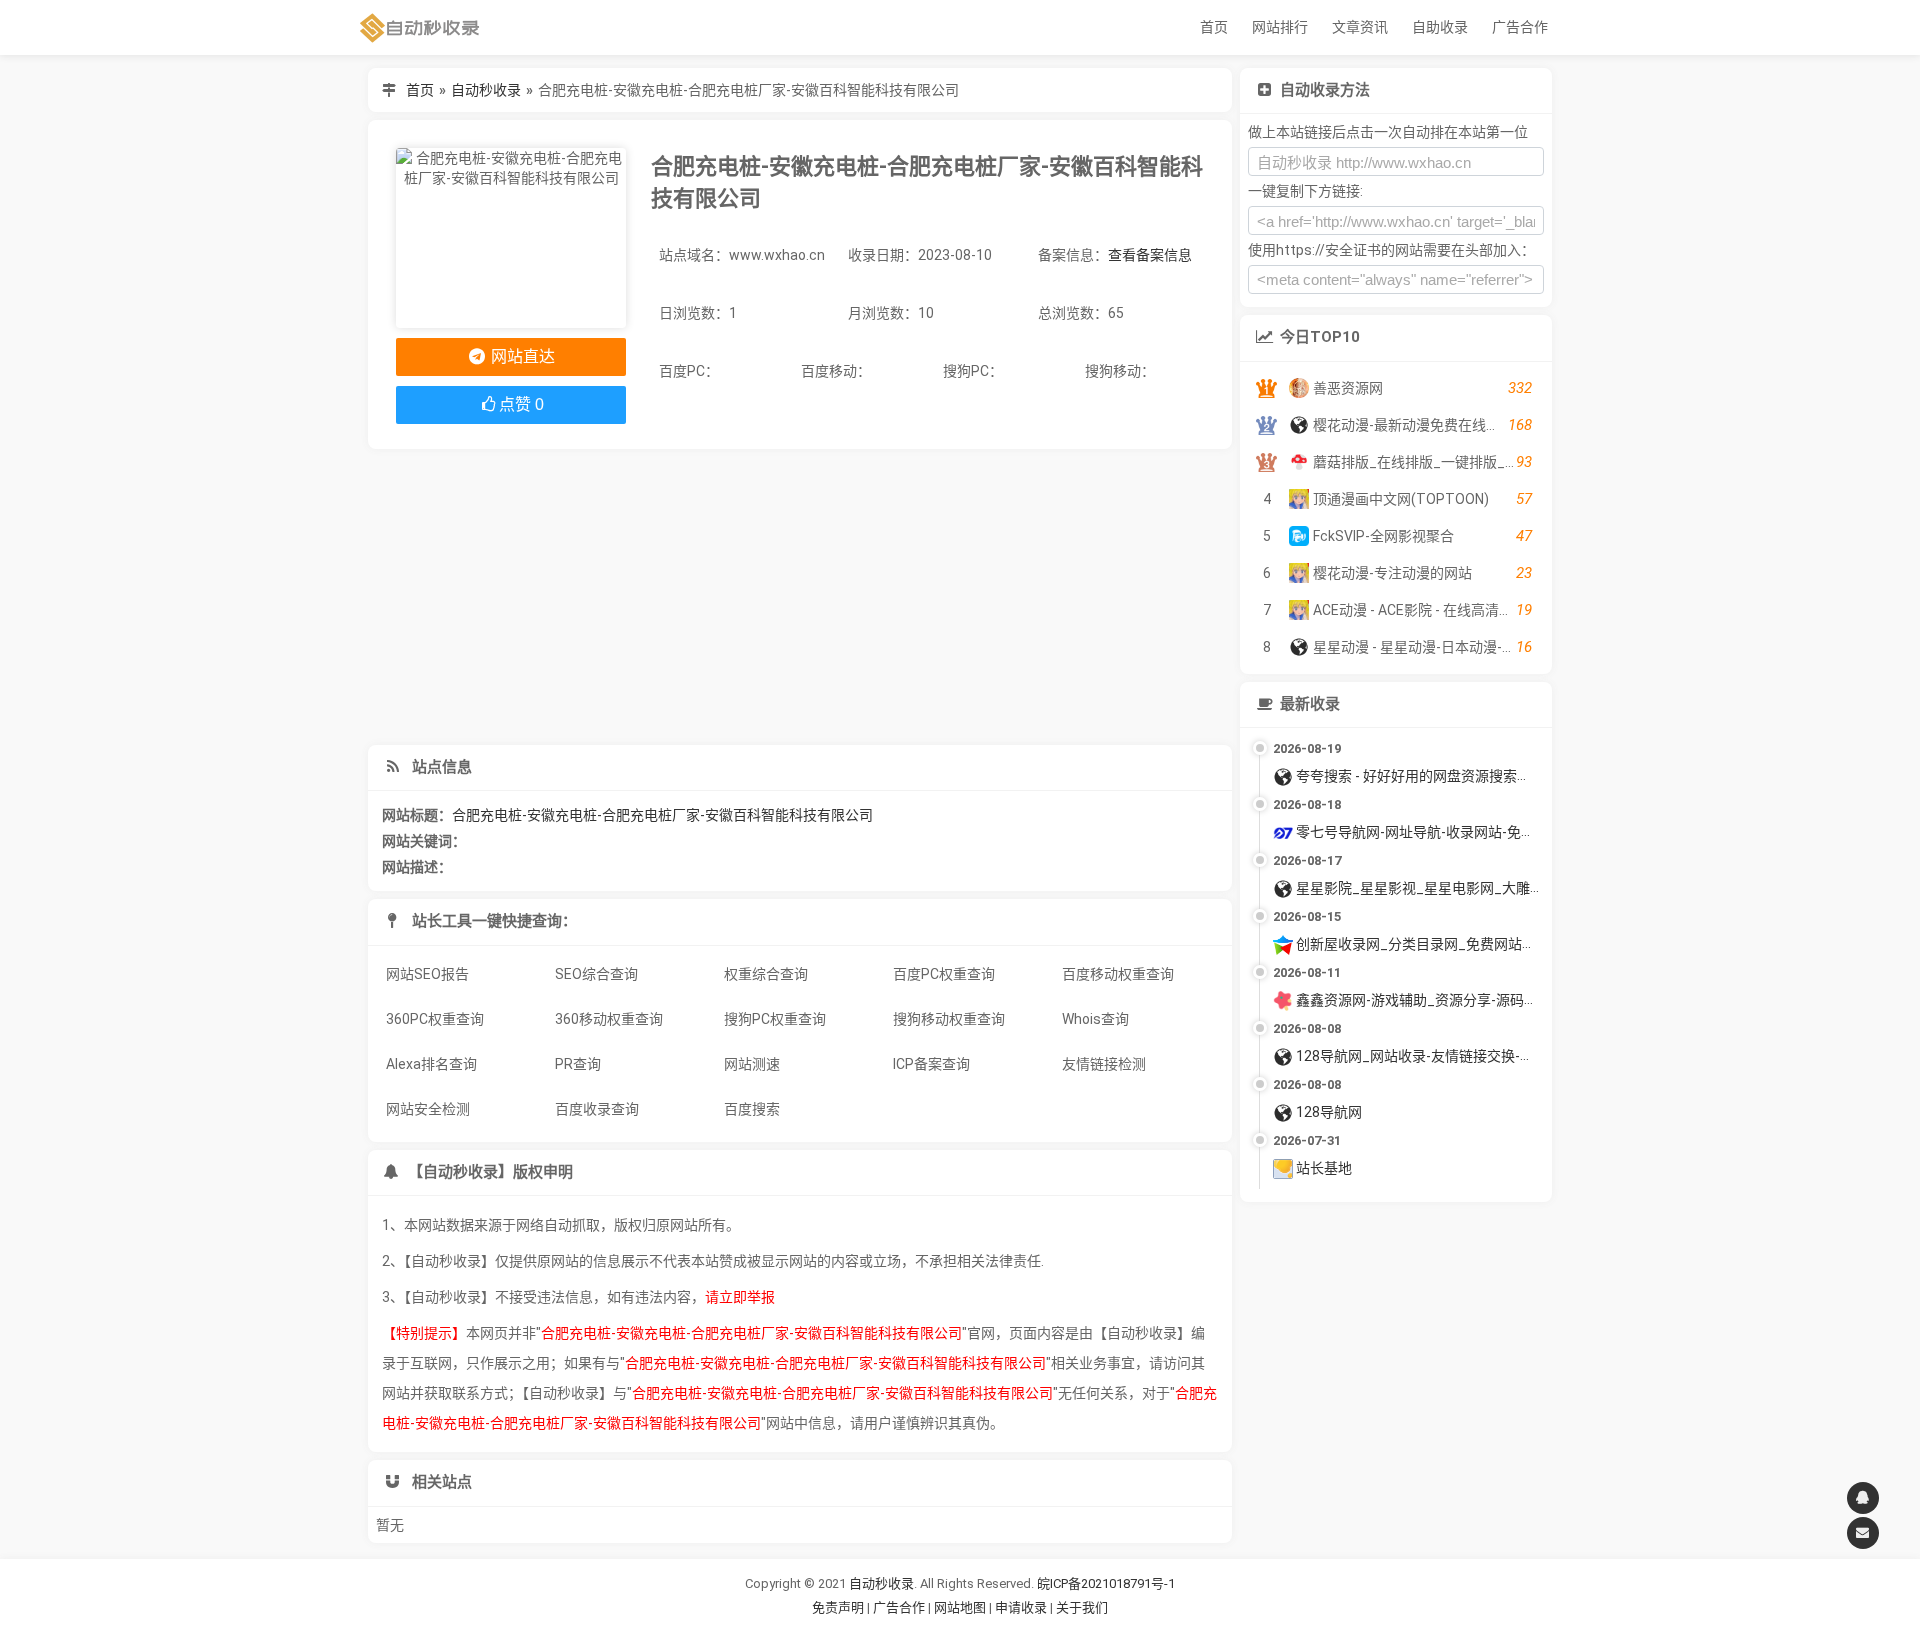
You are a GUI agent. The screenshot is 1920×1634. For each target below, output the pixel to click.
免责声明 (838, 1607)
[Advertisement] (800, 597)
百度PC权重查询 (944, 974)
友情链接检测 (1104, 1064)
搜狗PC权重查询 (775, 1019)
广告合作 (1520, 27)
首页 (1214, 27)
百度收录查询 (597, 1109)
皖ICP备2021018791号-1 (1106, 1583)
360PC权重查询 (435, 1019)
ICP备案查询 (931, 1064)
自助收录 (1440, 27)
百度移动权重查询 (1118, 974)
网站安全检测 (428, 1109)
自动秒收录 (486, 90)
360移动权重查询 (609, 1019)
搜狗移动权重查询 (949, 1019)
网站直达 (521, 356)
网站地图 (961, 1607)
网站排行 (1280, 27)
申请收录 (1021, 1607)
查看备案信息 (1150, 255)
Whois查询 (1095, 1019)
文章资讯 (1360, 27)
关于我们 (1082, 1607)
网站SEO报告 (427, 974)
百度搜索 (752, 1109)
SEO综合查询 (596, 974)
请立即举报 (740, 1297)
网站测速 (752, 1064)
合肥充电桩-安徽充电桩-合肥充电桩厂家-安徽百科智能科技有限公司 (662, 815)
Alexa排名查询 (431, 1064)
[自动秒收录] (420, 27)
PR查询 (578, 1064)
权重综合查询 (766, 974)
